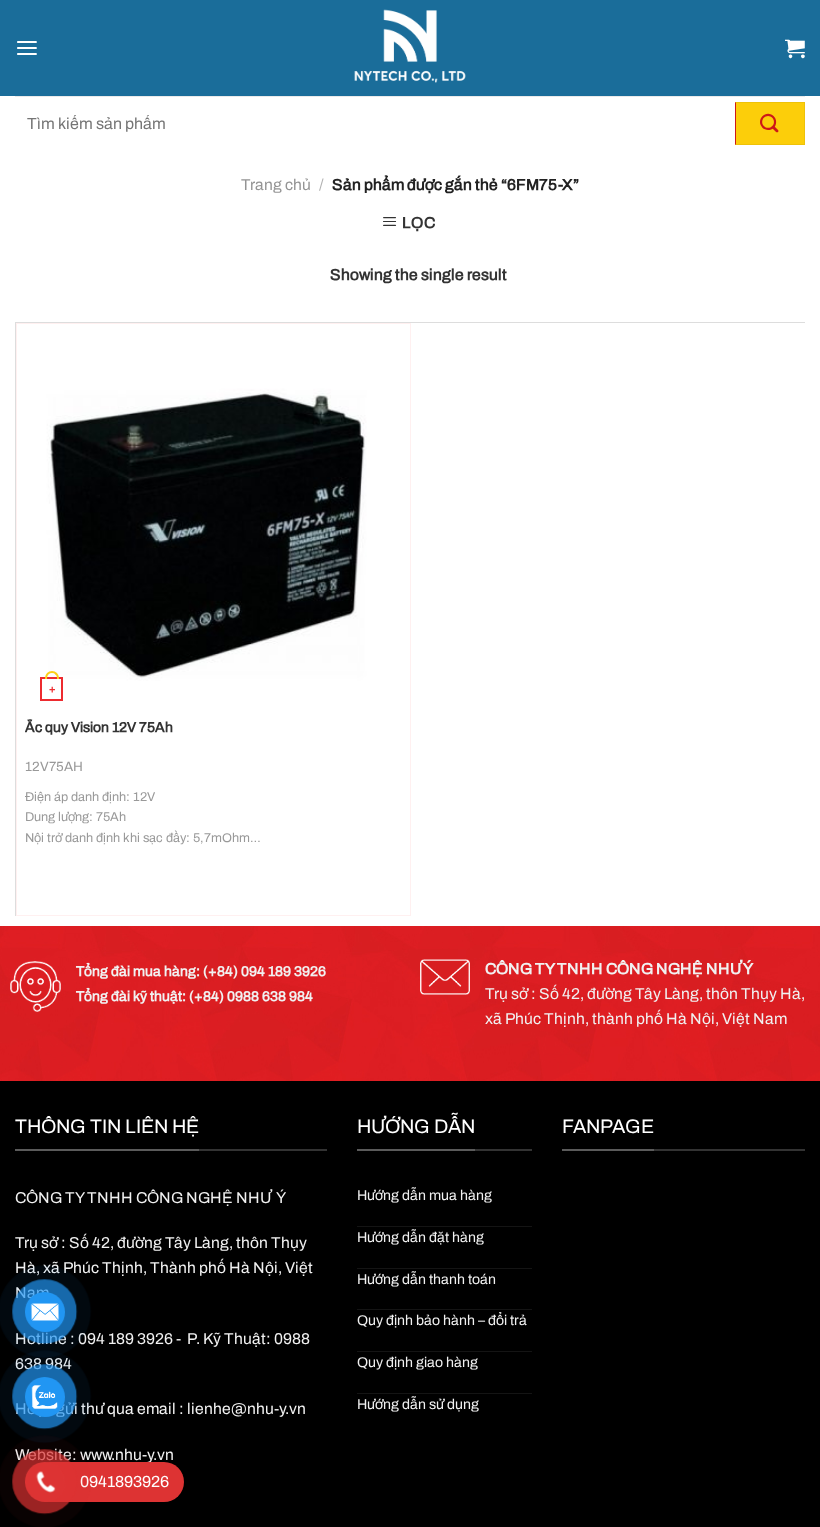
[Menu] (27, 48)
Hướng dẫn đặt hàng (420, 1237)
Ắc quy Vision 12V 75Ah (99, 727)
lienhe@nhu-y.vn (246, 1408)
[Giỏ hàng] (795, 48)
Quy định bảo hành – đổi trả (442, 1320)
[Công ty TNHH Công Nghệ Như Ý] (410, 48)
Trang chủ (276, 184)
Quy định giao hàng (417, 1362)
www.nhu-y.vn (127, 1454)
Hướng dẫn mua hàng (424, 1195)
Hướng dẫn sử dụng (418, 1404)
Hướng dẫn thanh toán (426, 1279)
